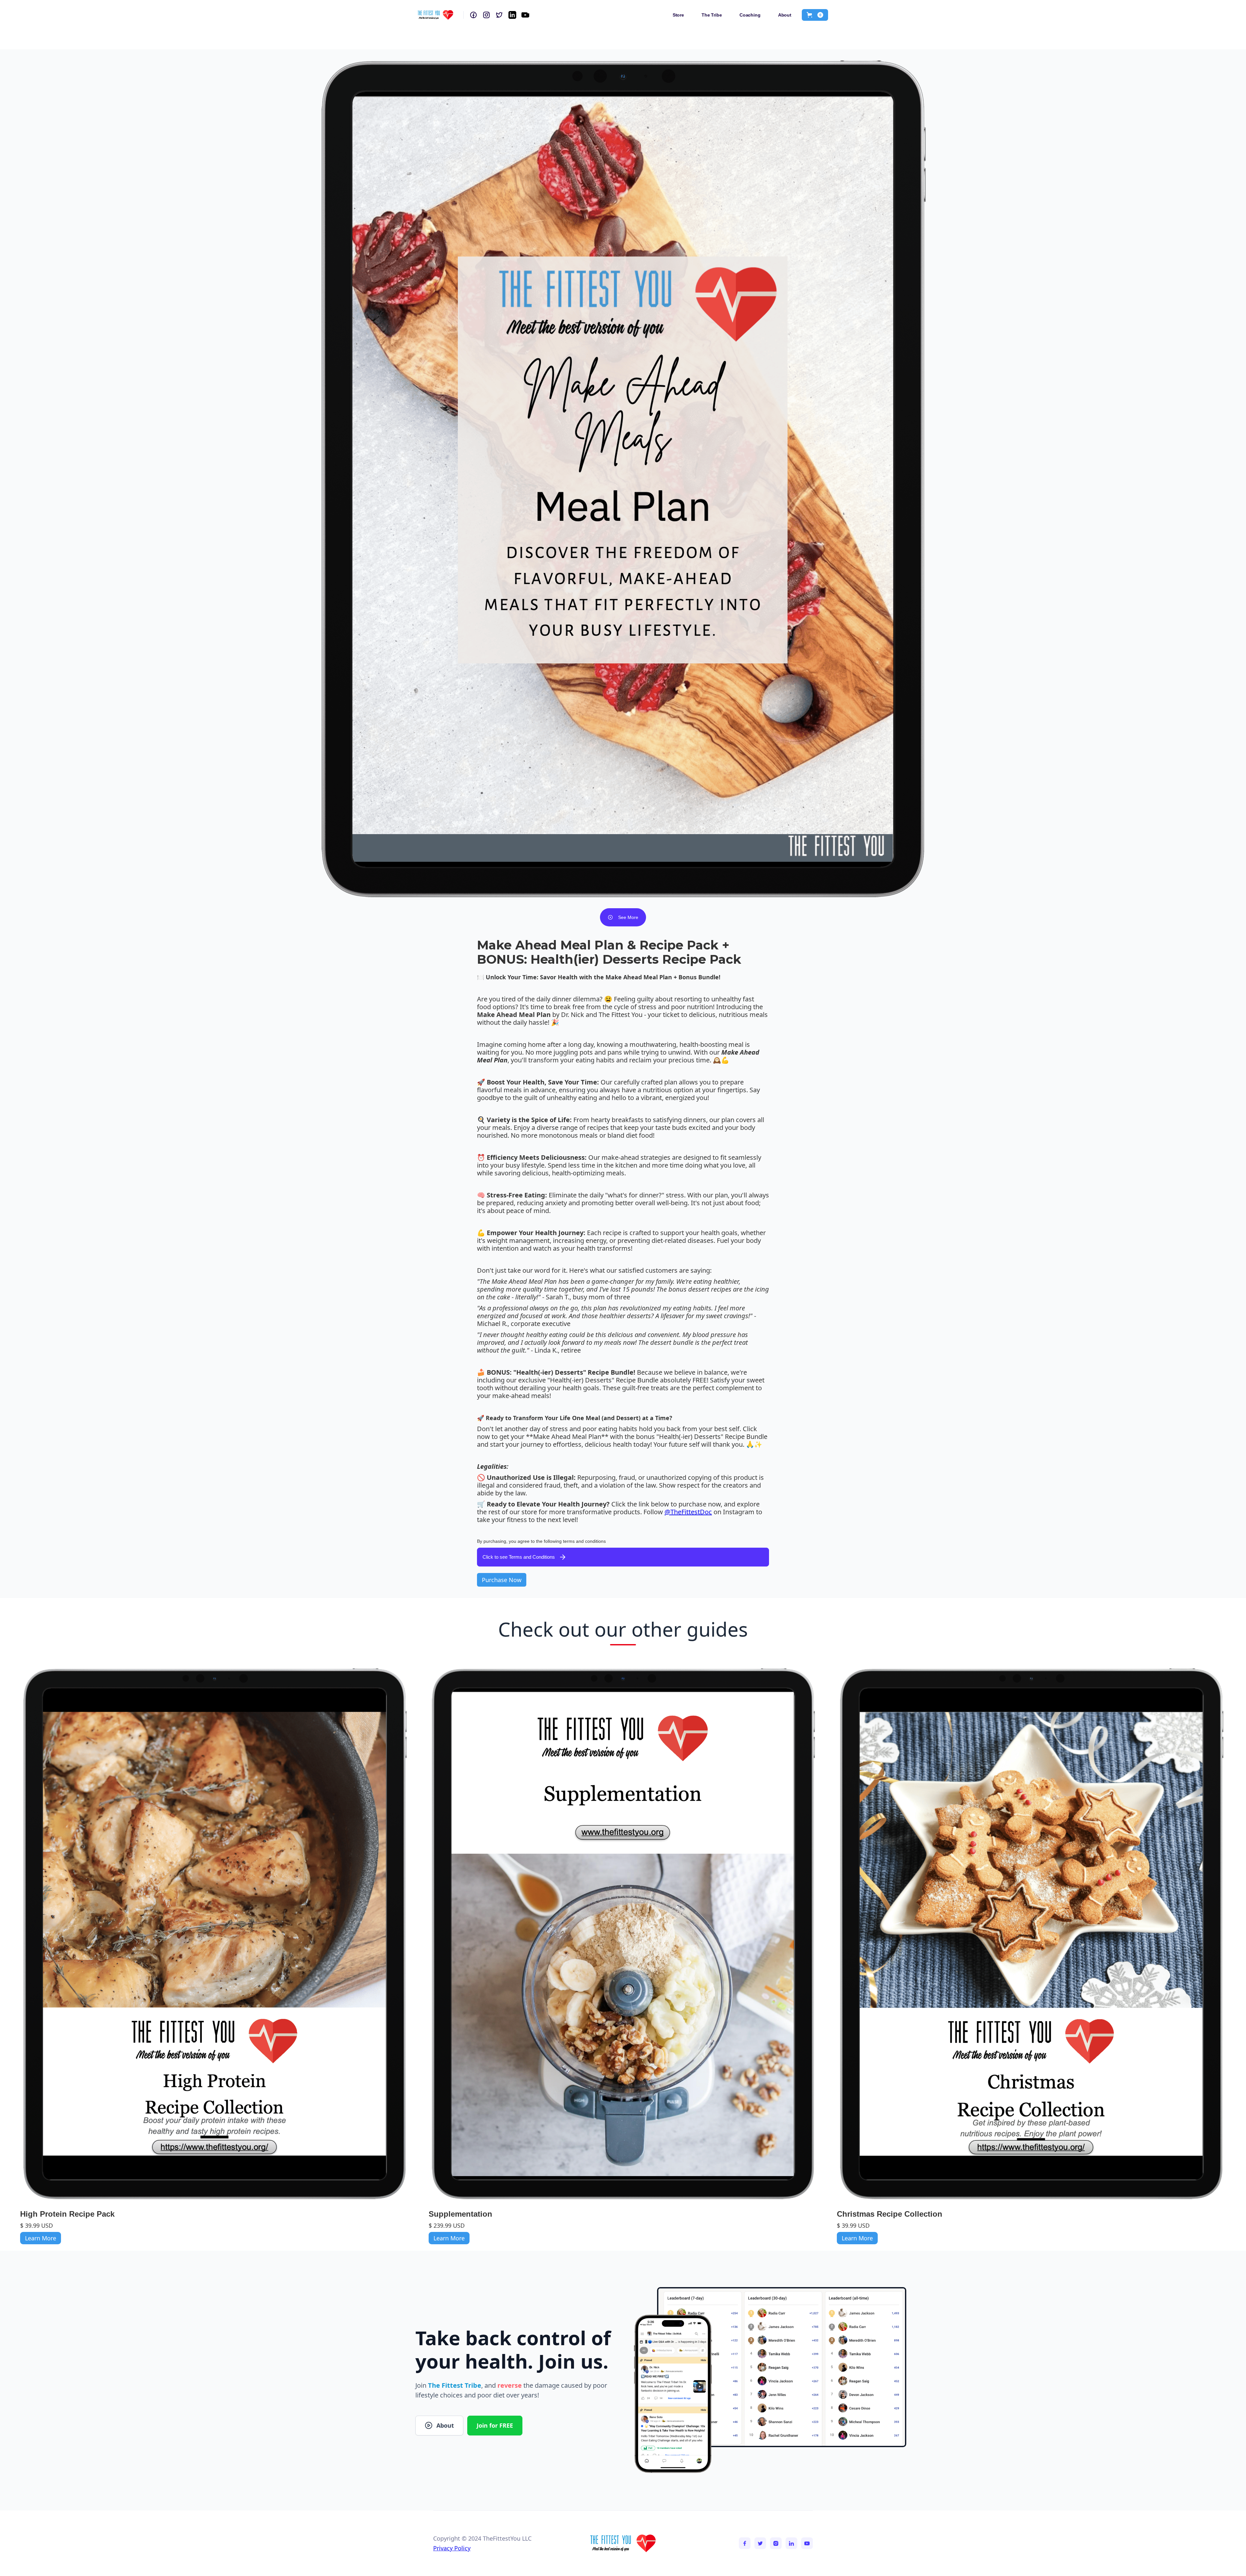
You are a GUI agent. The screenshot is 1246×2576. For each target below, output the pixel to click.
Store (678, 15)
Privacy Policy (452, 2548)
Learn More (41, 2238)
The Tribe (712, 15)
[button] (815, 15)
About (785, 15)
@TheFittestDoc (688, 1512)
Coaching (750, 15)
